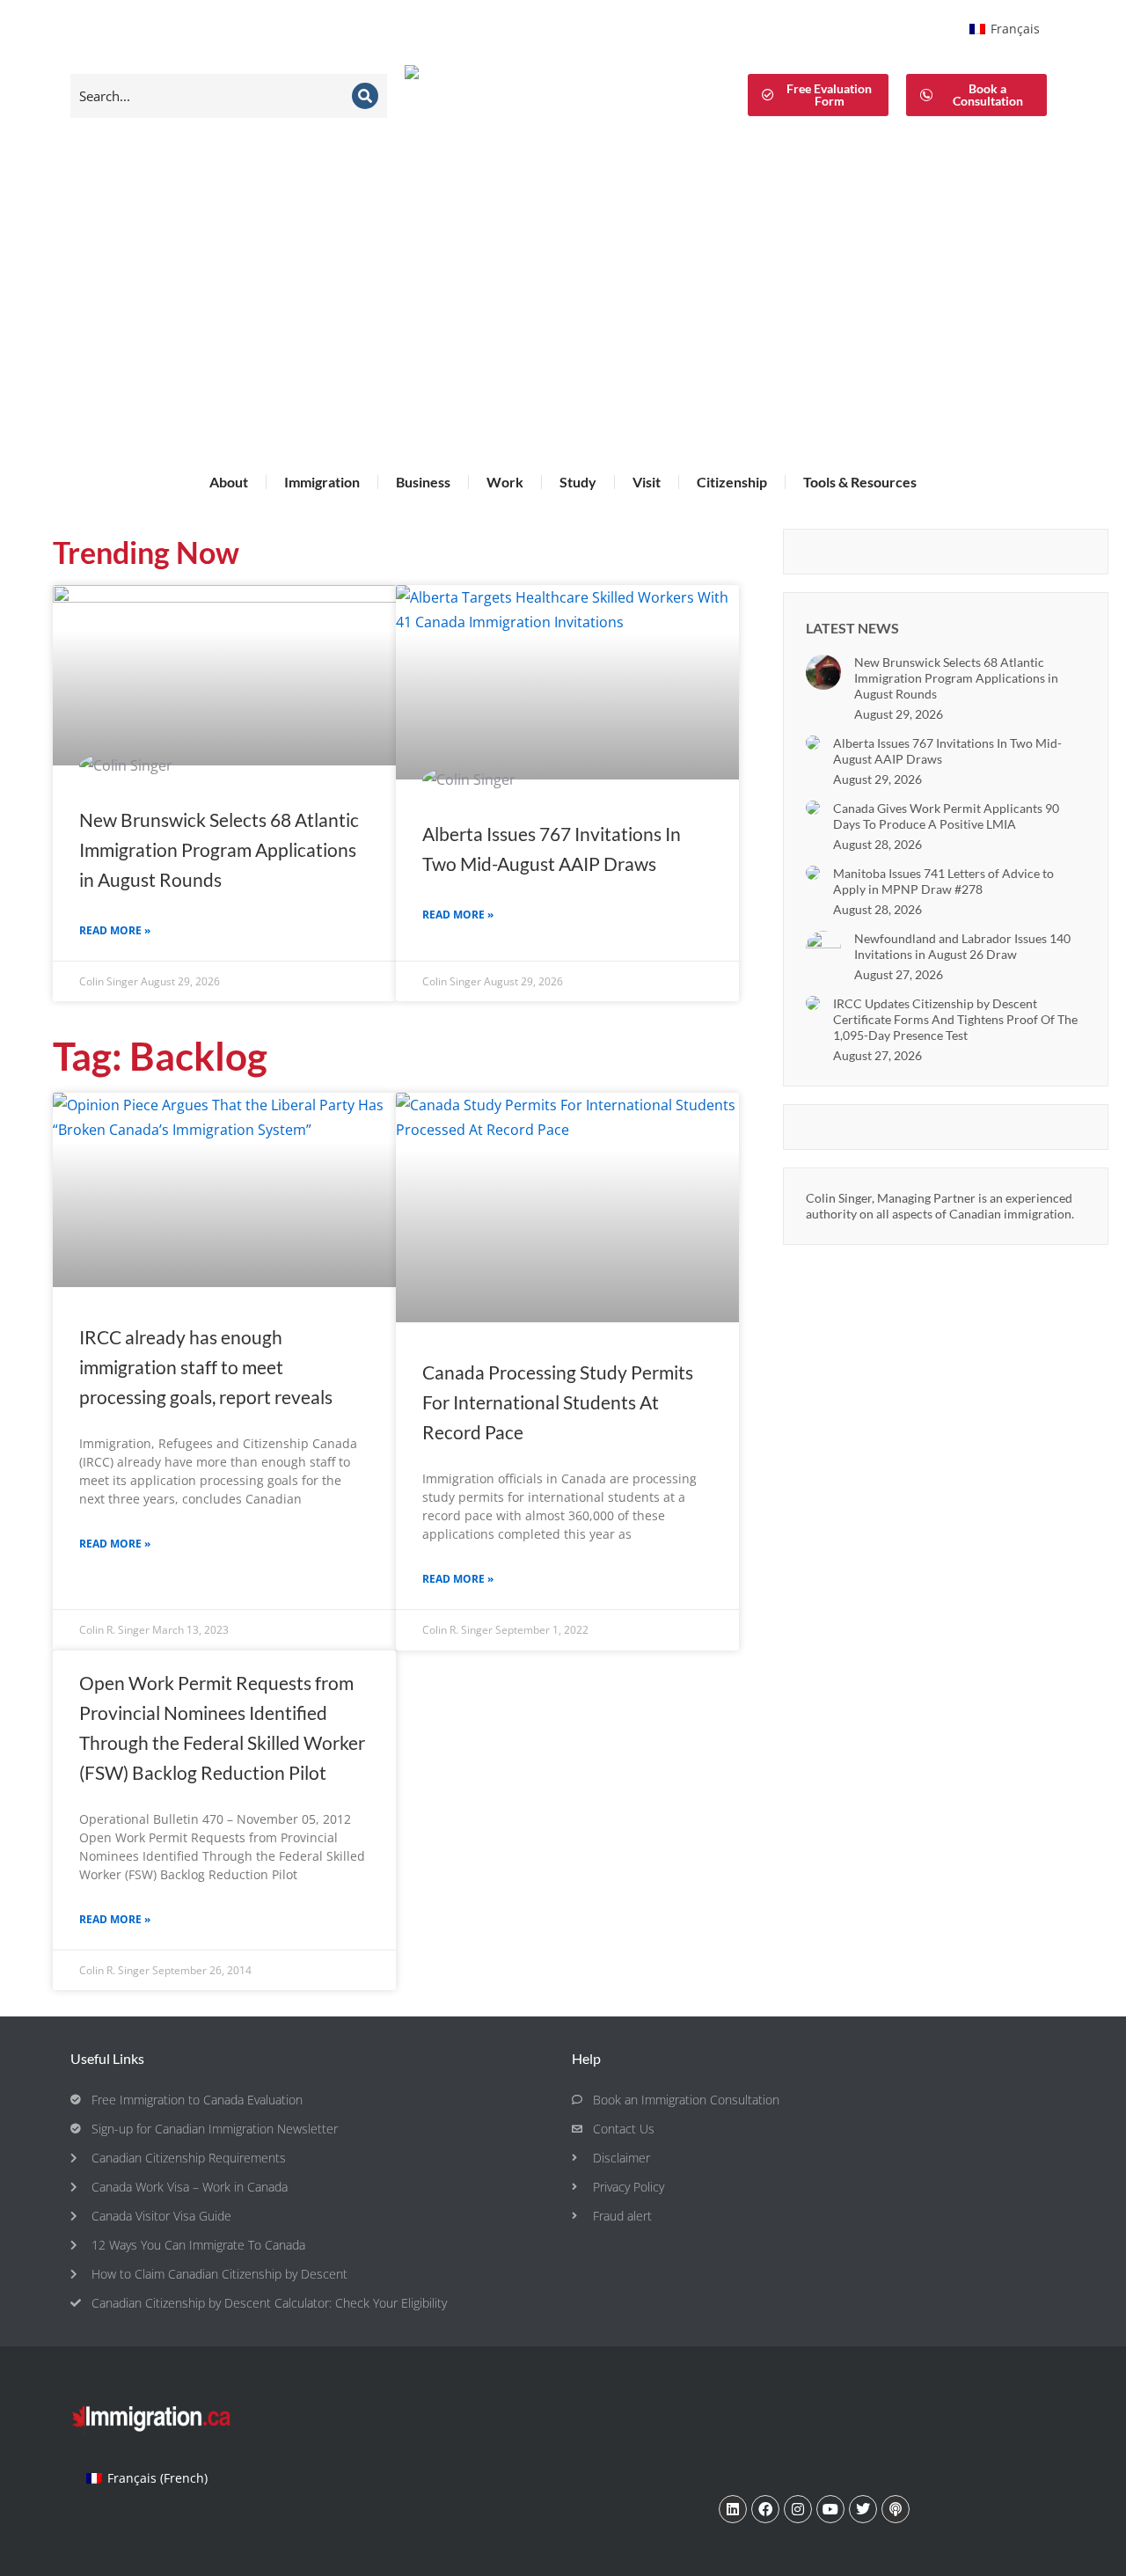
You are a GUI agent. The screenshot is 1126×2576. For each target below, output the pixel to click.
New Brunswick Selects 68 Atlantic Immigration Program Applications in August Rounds (219, 849)
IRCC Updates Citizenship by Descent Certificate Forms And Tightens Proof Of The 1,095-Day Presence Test (955, 1019)
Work (505, 482)
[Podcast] (896, 2509)
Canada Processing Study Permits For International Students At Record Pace (558, 1402)
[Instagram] (798, 2509)
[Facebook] (765, 2509)
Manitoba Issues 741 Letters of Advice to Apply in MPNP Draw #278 (943, 881)
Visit (647, 482)
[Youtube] (830, 2509)
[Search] (365, 96)
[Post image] (823, 672)
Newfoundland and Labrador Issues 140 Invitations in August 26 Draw (962, 946)
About (229, 482)
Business (423, 482)
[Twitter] (863, 2509)
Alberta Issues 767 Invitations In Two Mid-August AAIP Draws (947, 751)
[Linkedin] (733, 2509)
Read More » (115, 930)
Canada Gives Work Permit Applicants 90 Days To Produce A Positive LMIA (946, 816)
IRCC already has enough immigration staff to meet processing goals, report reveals (206, 1367)
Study (578, 482)
